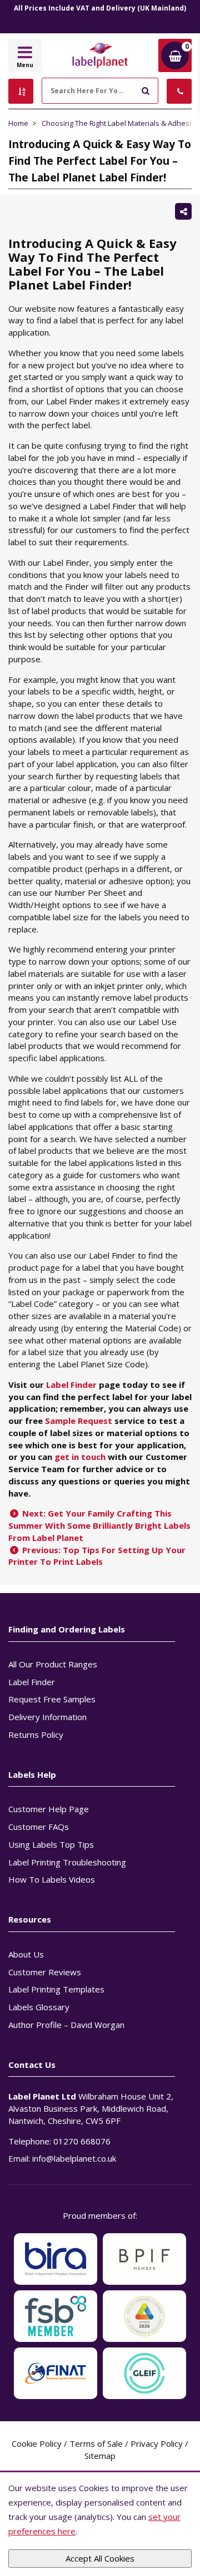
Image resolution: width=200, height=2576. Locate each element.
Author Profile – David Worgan (66, 2025)
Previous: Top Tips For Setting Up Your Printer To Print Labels (97, 1556)
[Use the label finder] (21, 91)
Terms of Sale (96, 2443)
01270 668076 (82, 2141)
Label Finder (71, 1385)
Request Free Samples (52, 1699)
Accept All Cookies (100, 2558)
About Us (26, 1954)
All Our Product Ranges (53, 1664)
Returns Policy (36, 1735)
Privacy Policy (157, 2443)
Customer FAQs (39, 1827)
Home (18, 123)
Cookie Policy (37, 2443)
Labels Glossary (39, 2007)
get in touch (80, 1457)
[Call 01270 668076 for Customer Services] (179, 91)
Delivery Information (47, 1717)
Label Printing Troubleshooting (67, 1862)
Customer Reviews (45, 1972)
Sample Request (79, 1421)
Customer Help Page (49, 1809)
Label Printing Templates (56, 1989)
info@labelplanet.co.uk (74, 2158)
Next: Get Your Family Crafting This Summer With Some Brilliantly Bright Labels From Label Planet (99, 1525)
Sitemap (100, 2456)
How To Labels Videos (52, 1879)
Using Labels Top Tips (51, 1844)
